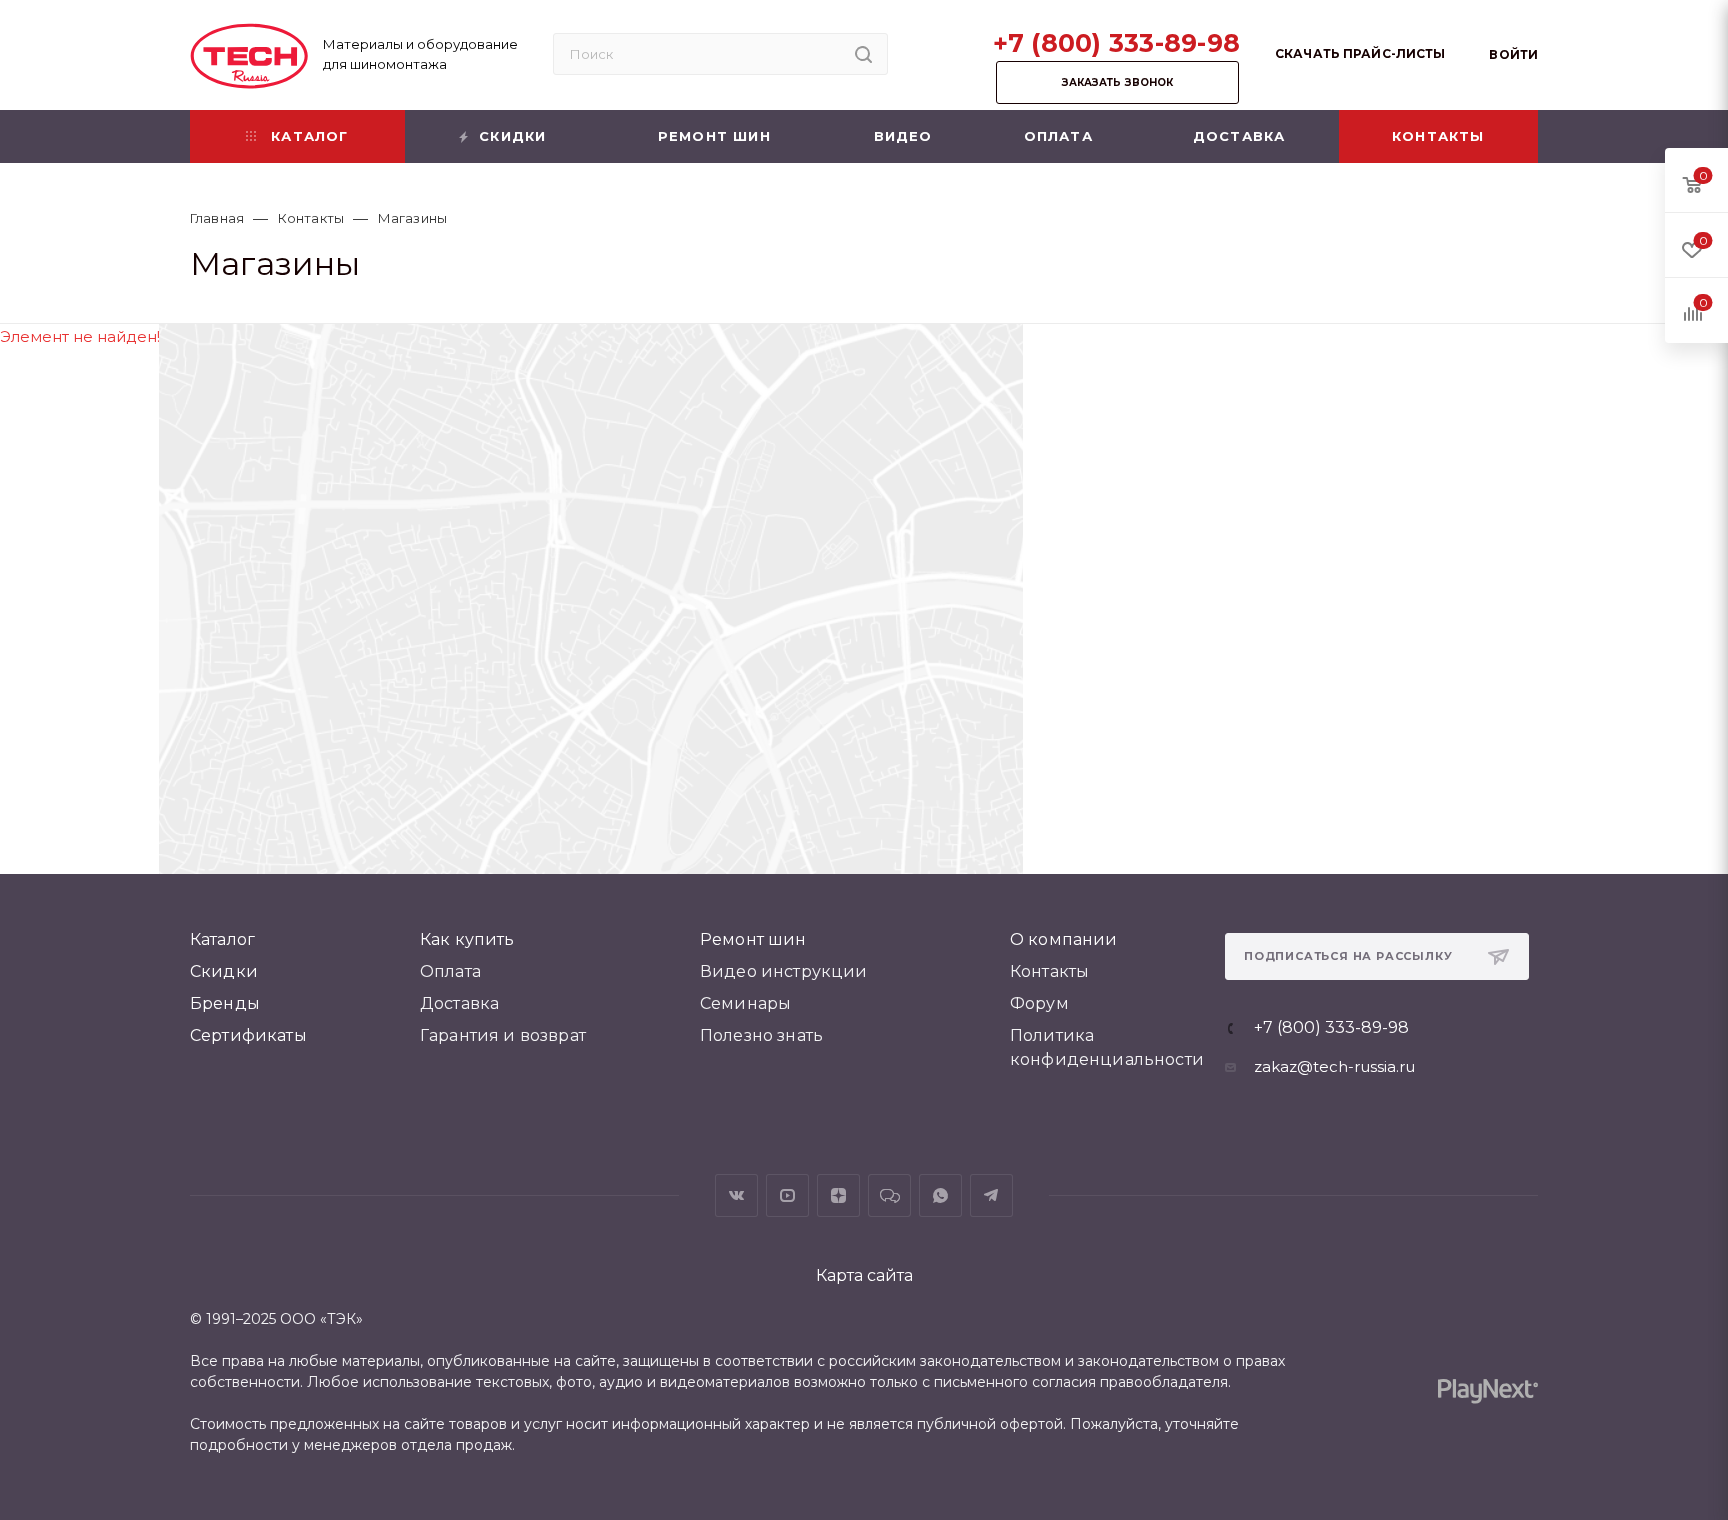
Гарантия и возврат (503, 1035)
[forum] (889, 1195)
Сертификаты (248, 1035)
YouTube (787, 1195)
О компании (1064, 939)
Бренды (225, 1003)
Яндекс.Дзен (838, 1195)
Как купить (467, 939)
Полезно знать (761, 1035)
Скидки (224, 971)
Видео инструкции (784, 971)
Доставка (459, 1003)
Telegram (991, 1195)
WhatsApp (940, 1195)
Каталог (222, 939)
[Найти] (863, 54)
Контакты (1049, 971)
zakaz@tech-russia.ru (1334, 1066)
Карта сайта (864, 1275)
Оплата (450, 971)
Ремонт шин (753, 939)
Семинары (745, 1003)
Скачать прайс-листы (1360, 53)
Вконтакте (736, 1195)
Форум (1039, 1003)
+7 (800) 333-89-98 (1117, 43)
